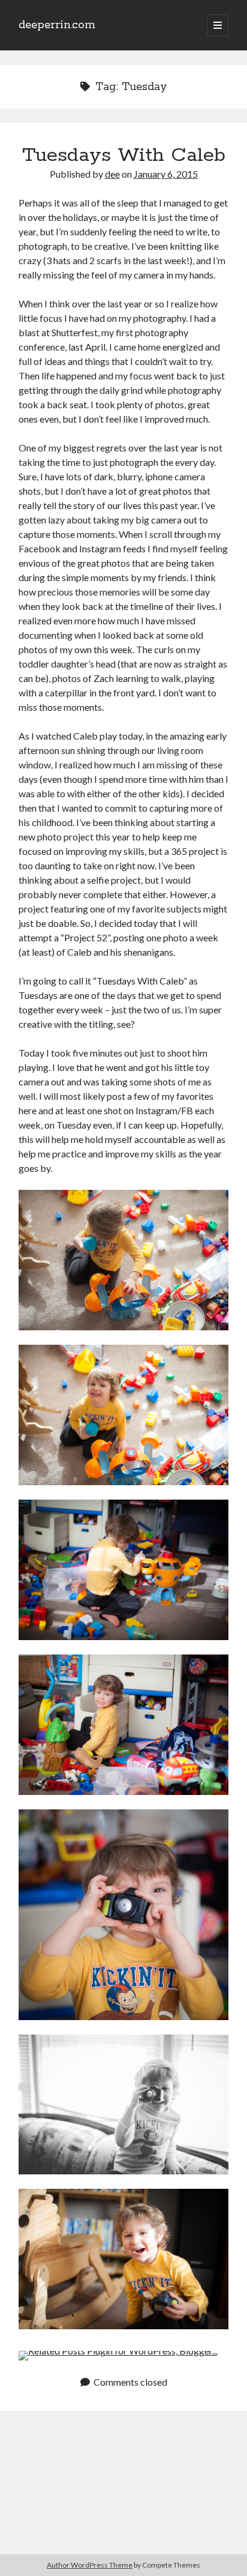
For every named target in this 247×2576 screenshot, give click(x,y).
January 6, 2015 (166, 174)
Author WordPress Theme (90, 2565)
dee (112, 174)
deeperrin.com (57, 25)
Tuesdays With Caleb (124, 155)
